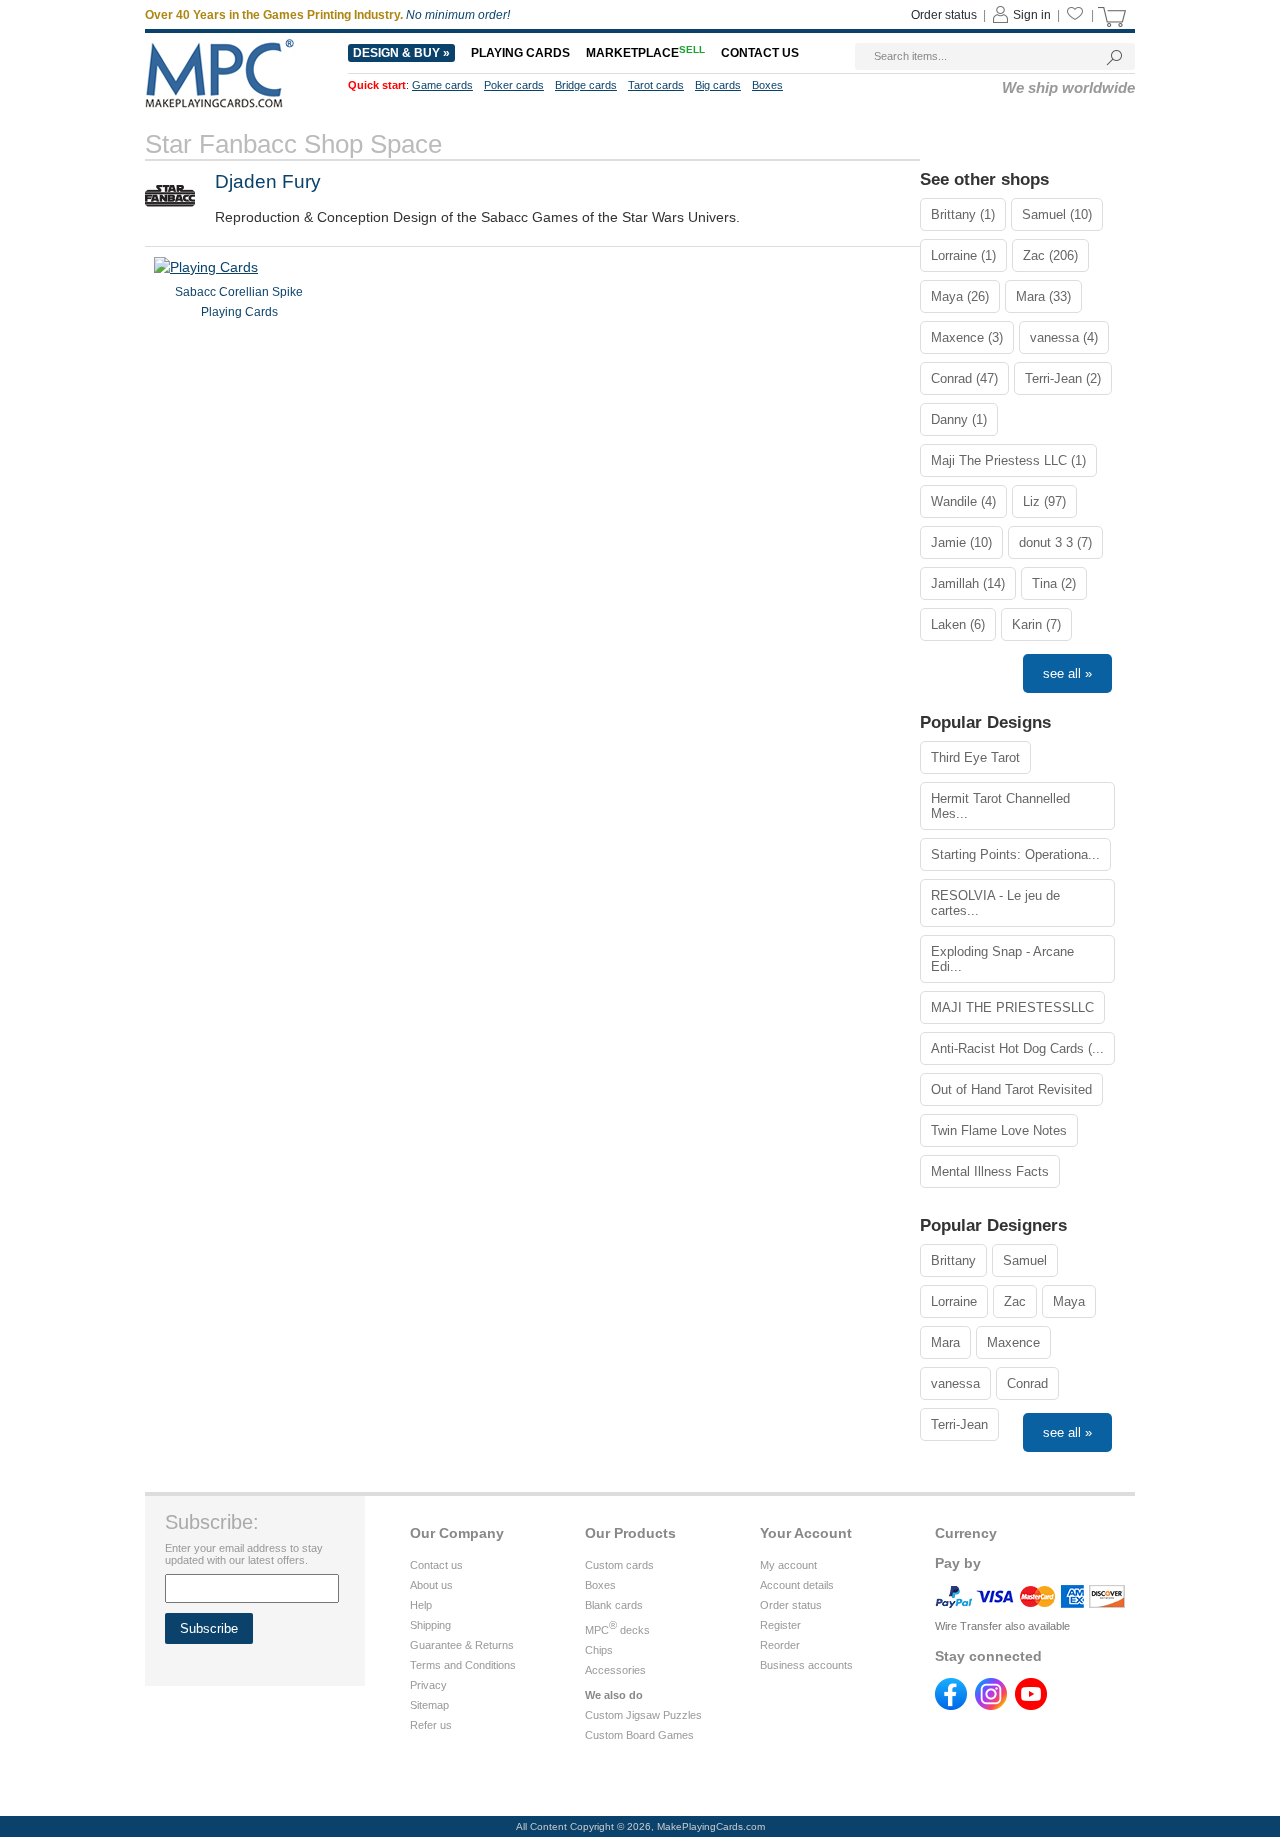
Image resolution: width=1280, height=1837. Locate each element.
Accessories (615, 1670)
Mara (945, 1342)
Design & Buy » (401, 53)
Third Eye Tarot (975, 757)
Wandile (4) (963, 501)
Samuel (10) (1057, 214)
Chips (599, 1650)
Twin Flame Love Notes (999, 1130)
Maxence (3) (967, 337)
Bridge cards (586, 85)
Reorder (780, 1645)
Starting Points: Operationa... (1015, 854)
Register (780, 1625)
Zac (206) (1050, 255)
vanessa (955, 1383)
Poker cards (514, 85)
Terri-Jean (959, 1424)
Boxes (767, 85)
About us (431, 1585)
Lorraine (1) (963, 255)
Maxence (1013, 1342)
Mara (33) (1043, 296)
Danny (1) (959, 419)
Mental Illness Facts (990, 1171)
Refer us (431, 1725)
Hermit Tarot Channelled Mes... (1000, 806)
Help (421, 1605)
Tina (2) (1054, 583)
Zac (1015, 1301)
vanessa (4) (1064, 337)
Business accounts (806, 1665)
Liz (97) (1044, 501)
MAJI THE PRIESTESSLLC (1012, 1007)
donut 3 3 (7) (1055, 542)
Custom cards (619, 1565)
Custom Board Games (639, 1735)
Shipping (430, 1625)
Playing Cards (520, 53)
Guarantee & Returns (462, 1645)
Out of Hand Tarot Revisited (1011, 1089)
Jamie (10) (961, 542)
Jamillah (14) (968, 583)
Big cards (718, 85)
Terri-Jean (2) (1063, 378)
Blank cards (614, 1605)
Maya (1069, 1301)
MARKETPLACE (645, 53)
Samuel (1025, 1260)
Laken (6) (958, 624)
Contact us (760, 53)
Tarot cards (656, 85)
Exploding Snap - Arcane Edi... (1002, 959)
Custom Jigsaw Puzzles (643, 1715)
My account (788, 1565)
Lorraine (954, 1301)
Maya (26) (960, 296)
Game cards (442, 85)
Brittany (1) (963, 214)
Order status (944, 15)
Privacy (428, 1685)
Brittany (953, 1260)
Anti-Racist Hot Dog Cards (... (1017, 1048)
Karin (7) (1036, 624)
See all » (1067, 673)
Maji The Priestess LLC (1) (1008, 460)
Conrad (1027, 1383)
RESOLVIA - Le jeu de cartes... (995, 903)
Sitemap (429, 1705)
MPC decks (617, 1630)
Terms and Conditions (463, 1665)
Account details (797, 1585)
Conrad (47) (964, 378)
